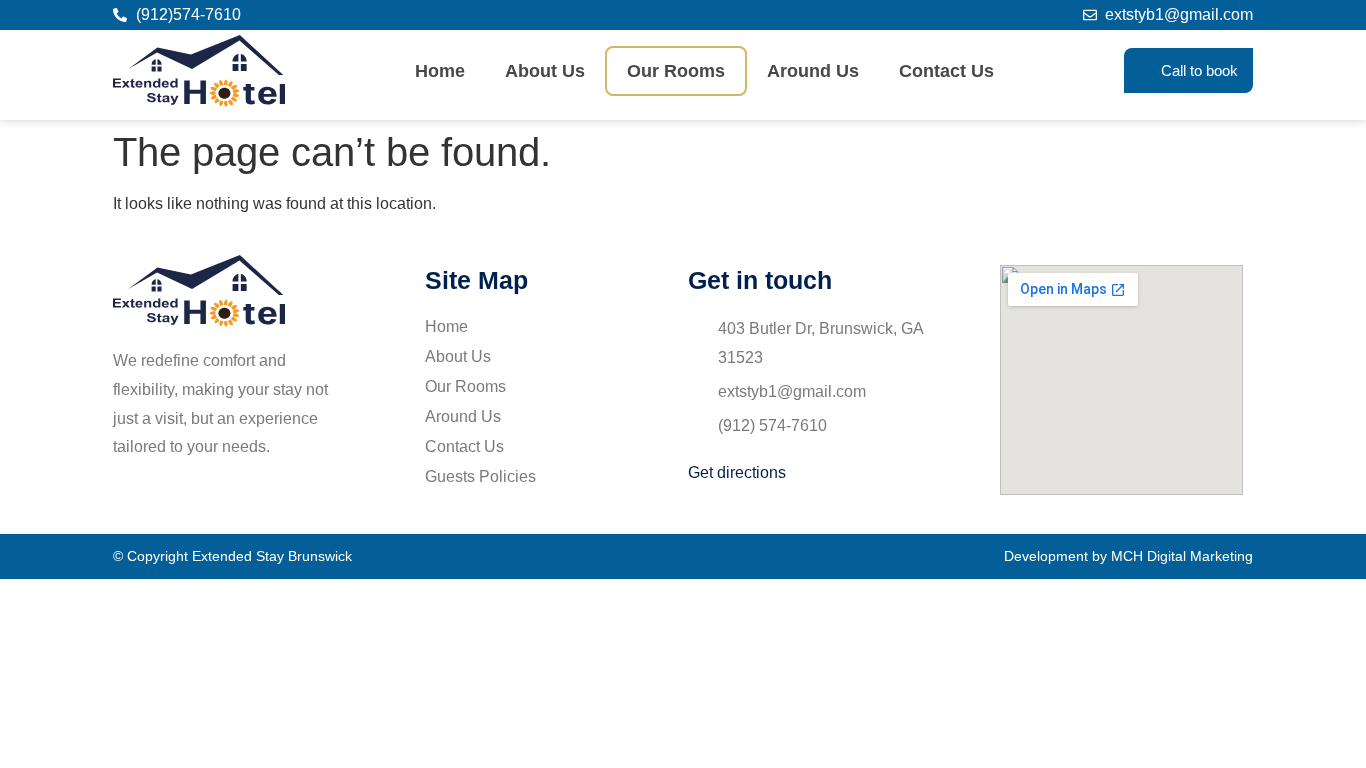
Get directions (737, 472)
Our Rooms (676, 71)
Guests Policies (480, 476)
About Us (545, 71)
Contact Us (946, 71)
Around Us (813, 71)
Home (440, 71)
